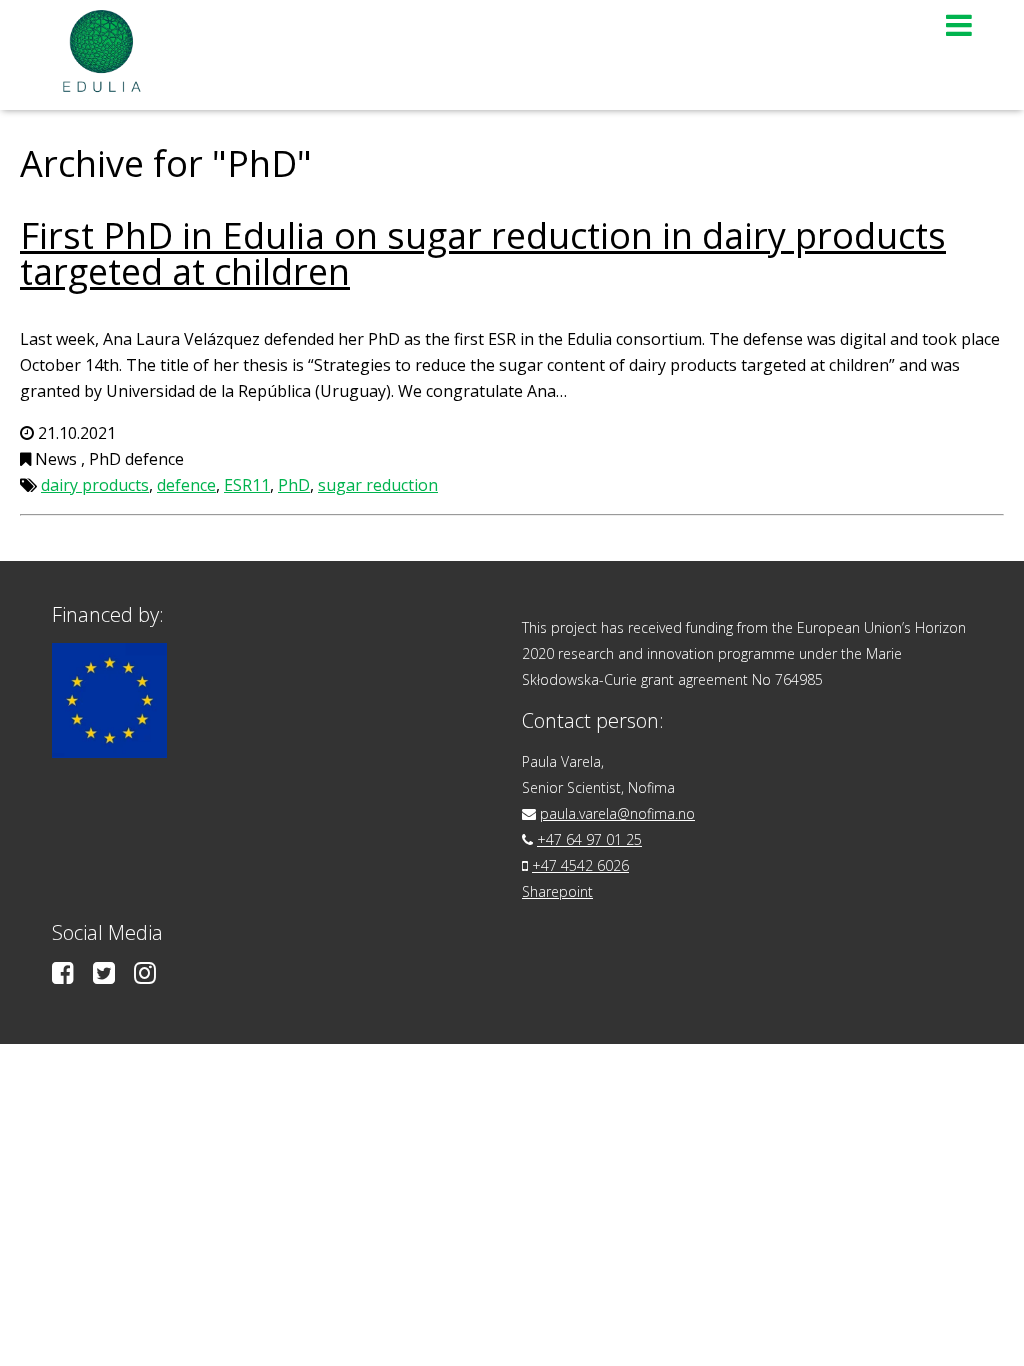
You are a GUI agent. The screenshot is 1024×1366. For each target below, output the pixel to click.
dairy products (95, 485)
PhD (294, 485)
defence (186, 485)
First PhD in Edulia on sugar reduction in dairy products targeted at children (483, 253)
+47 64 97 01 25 (589, 839)
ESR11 (247, 485)
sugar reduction (378, 485)
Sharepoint (557, 891)
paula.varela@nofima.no (617, 813)
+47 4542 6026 (580, 865)
